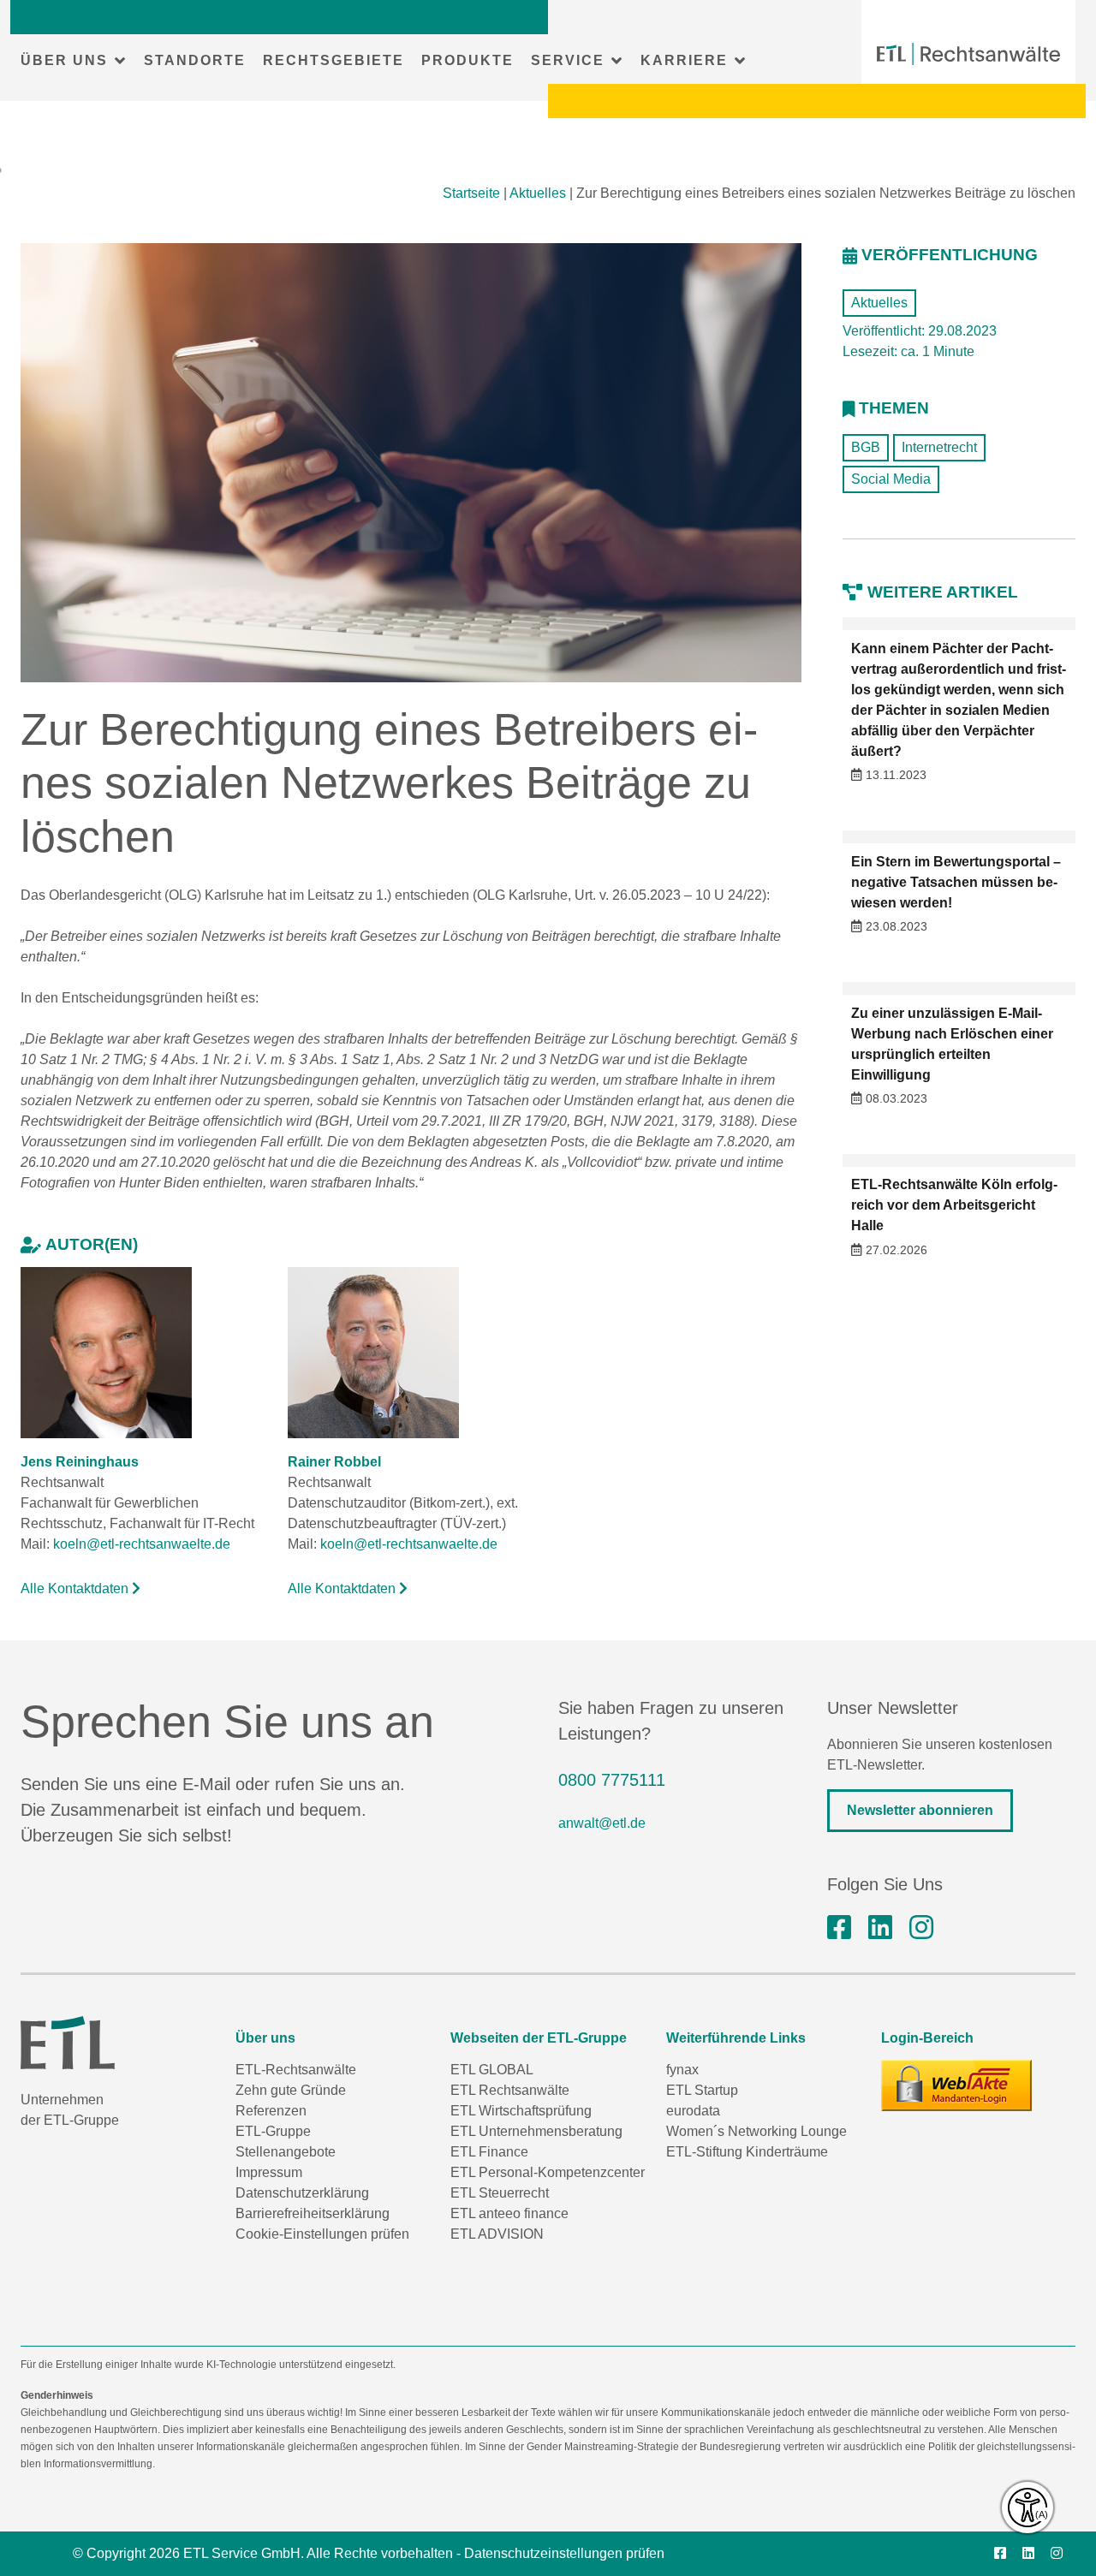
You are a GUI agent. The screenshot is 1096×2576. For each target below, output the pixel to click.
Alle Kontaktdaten (76, 1588)
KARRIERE (684, 60)
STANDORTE (195, 60)
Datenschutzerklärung (302, 2193)
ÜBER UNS (64, 60)
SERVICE (568, 60)
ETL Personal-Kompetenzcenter (548, 2172)
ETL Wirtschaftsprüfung (521, 2111)
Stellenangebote (286, 2152)
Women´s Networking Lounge (756, 2131)
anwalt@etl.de (602, 1823)
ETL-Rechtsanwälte (296, 2070)
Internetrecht (939, 447)
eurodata (693, 2111)
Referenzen (271, 2111)
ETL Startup (702, 2090)
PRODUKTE (468, 60)
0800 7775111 (612, 1780)
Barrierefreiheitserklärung (313, 2213)
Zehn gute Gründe (291, 2090)
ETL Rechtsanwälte (510, 2090)
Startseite (471, 193)
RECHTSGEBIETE (334, 60)
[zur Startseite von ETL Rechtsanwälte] (968, 54)
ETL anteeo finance (509, 2213)
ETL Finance (489, 2152)
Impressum (269, 2172)
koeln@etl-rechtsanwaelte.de (142, 1544)
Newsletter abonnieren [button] (920, 1810)
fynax (682, 2070)
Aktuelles (538, 193)
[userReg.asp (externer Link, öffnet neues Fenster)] (956, 2085)
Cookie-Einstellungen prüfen (322, 2234)
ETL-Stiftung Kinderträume (747, 2152)
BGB (866, 447)
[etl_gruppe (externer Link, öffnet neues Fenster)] (921, 1928)
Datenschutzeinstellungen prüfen (564, 2553)
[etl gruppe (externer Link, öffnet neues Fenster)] (880, 1928)
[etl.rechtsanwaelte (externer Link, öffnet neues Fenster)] (839, 1928)
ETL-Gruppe (273, 2131)
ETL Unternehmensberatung (536, 2131)
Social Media (891, 479)
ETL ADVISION (497, 2234)
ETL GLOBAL (492, 2070)
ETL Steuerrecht (500, 2193)
